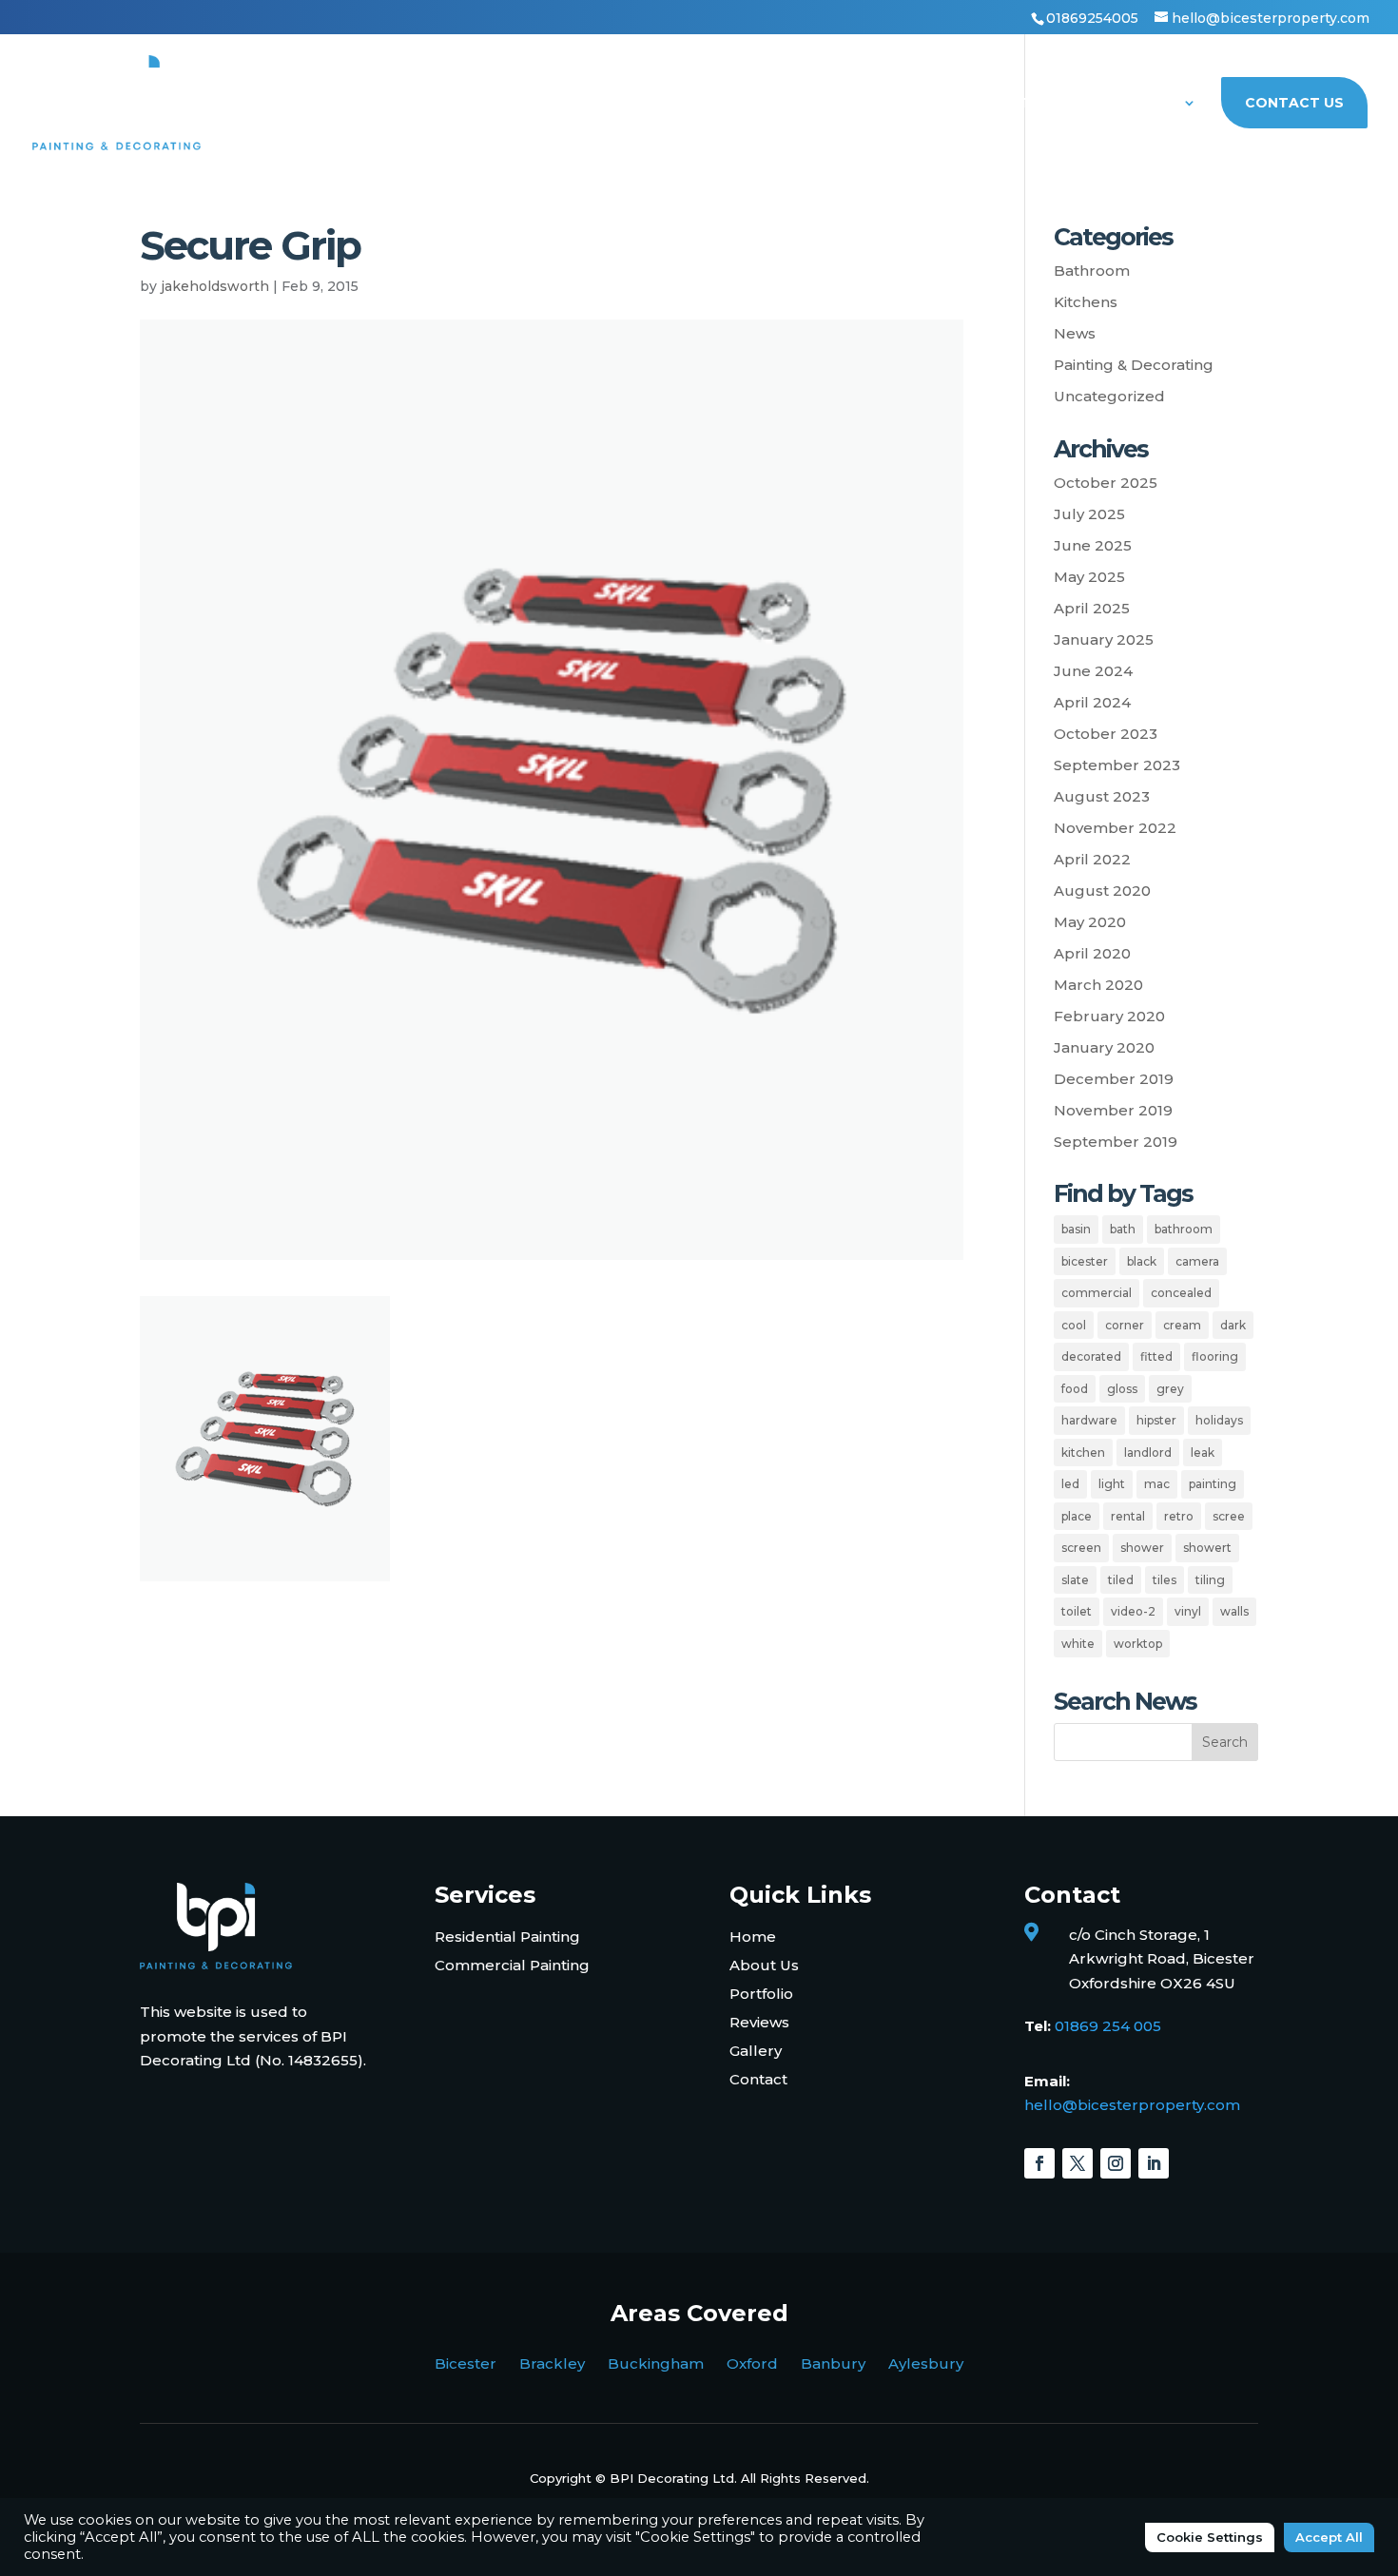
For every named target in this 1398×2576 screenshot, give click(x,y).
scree (1229, 1516)
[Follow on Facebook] (1039, 2163)
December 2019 (1114, 1079)
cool (1074, 1325)
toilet (1077, 1611)
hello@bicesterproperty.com (1132, 2105)
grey (1170, 1389)
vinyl (1188, 1611)
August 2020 (1102, 891)
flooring (1215, 1356)
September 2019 (1116, 1142)
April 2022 (1092, 859)
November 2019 (1113, 1110)
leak (1203, 1453)
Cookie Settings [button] (1210, 2537)
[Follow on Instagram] (1116, 2163)
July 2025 (1089, 514)
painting (1213, 1484)
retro (1179, 1516)
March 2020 (1098, 985)
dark (1233, 1325)
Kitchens (1086, 302)
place (1077, 1516)
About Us (1138, 104)
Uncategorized (1109, 396)
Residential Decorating (639, 104)
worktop (1138, 1644)
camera (1197, 1261)
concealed (1181, 1293)
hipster (1156, 1420)
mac (1157, 1484)
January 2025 (1104, 639)
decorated (1091, 1356)
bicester (1085, 1261)
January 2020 (1104, 1047)
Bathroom (1092, 271)
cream (1182, 1325)
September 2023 (1117, 765)
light (1112, 1484)
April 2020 (1092, 953)
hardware (1089, 1420)
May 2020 (1090, 922)
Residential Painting (507, 1937)
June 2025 (1093, 545)
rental (1128, 1516)
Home (494, 104)
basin (1076, 1229)
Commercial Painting (512, 1965)
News (1075, 333)
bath (1123, 1229)
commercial (1097, 1293)
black (1142, 1261)
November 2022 (1115, 828)
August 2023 (1102, 796)
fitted (1156, 1356)
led (1070, 1484)
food (1075, 1389)
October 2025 (1106, 483)
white (1078, 1644)
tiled (1121, 1580)
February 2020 (1109, 1016)
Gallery (756, 2051)
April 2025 (1092, 608)
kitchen (1083, 1453)
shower (1142, 1548)
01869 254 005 (1108, 2026)
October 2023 (1106, 734)
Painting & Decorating (1134, 365)
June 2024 (1093, 671)
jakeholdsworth (215, 286)
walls (1234, 1611)
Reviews (759, 2022)
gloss (1122, 1389)
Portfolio (1031, 104)
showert (1207, 1548)
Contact (758, 2079)
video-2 (1133, 1611)
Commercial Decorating (862, 104)
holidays (1219, 1420)
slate (1075, 1580)
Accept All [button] (1329, 2537)
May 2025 (1089, 577)
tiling (1210, 1580)
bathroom (1184, 1229)
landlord (1148, 1453)
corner (1125, 1325)
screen (1081, 1548)
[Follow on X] (1078, 2163)
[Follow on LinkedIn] (1154, 2163)
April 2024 (1092, 702)
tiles (1165, 1580)
